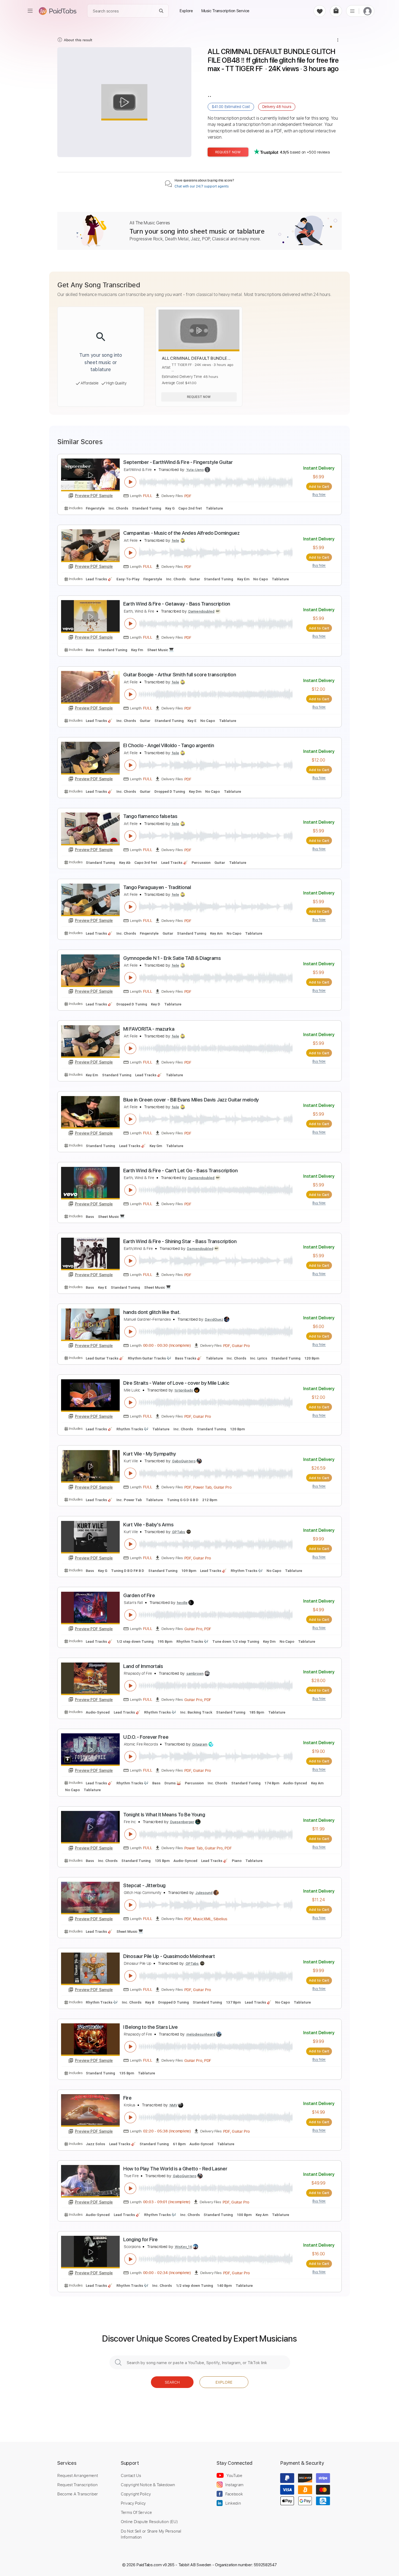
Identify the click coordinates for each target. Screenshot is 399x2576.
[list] (352, 11)
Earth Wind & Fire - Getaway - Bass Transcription (177, 604)
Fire (127, 2098)
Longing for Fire (140, 2239)
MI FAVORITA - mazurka (149, 1029)
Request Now (228, 152)
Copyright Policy (136, 2494)
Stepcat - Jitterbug (144, 1885)
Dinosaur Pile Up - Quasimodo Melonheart (169, 1956)
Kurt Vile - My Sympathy (150, 1454)
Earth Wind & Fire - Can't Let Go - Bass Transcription (180, 1171)
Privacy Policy (133, 2503)
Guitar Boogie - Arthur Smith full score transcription (180, 675)
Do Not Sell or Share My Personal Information (151, 2534)
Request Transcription (77, 2485)
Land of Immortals (143, 1666)
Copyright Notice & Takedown (148, 2485)
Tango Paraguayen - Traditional (157, 887)
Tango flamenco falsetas (150, 816)
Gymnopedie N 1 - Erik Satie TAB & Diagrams (172, 958)
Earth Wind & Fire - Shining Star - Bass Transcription (180, 1241)
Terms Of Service (136, 2512)
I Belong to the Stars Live (151, 2027)
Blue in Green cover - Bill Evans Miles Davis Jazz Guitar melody (191, 1100)
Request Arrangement (77, 2475)
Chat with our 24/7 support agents (202, 186)
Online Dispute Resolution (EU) (149, 2521)
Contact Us (131, 2475)
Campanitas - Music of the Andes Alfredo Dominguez (181, 533)
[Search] (161, 11)
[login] (368, 11)
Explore (224, 2382)
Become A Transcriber (78, 2494)
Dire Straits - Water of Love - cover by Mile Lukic (176, 1383)
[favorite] (320, 11)
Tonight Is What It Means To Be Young (164, 1815)
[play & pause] (130, 482)
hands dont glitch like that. (152, 1312)
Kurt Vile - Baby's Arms (148, 1525)
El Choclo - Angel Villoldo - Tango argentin (169, 745)
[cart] (336, 11)
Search (172, 2382)
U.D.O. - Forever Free (146, 1737)
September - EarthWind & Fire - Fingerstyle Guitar (178, 462)
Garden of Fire (139, 1595)
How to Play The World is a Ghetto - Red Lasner (175, 2169)
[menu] (30, 11)
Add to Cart (319, 486)
